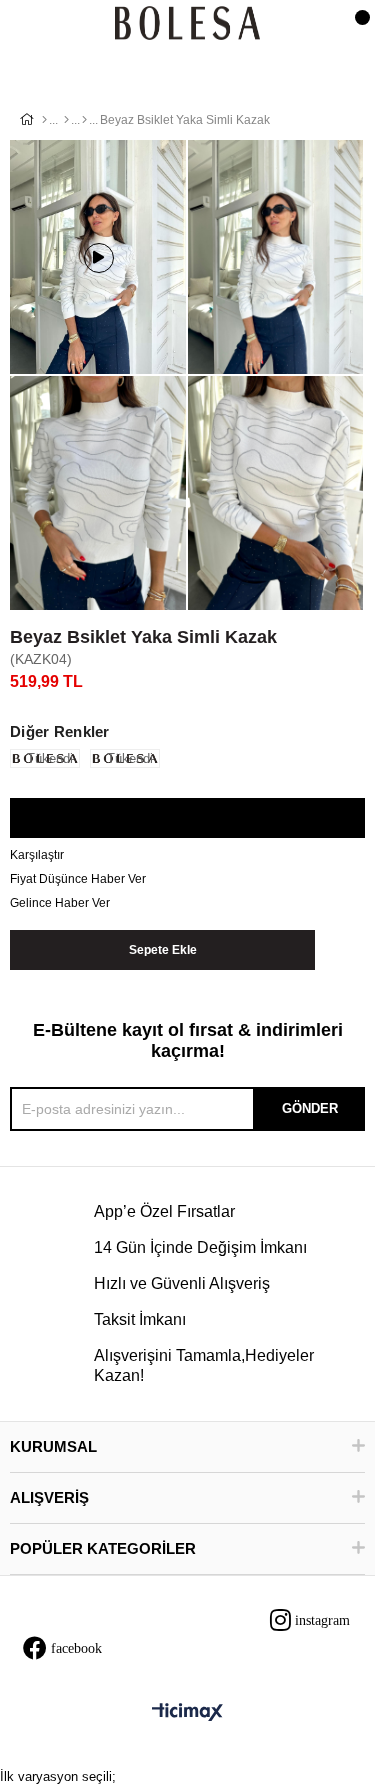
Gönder (310, 1108)
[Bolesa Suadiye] (187, 24)
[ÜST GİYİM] (66, 120)
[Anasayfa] (44, 120)
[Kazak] (84, 120)
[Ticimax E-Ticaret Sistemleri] (187, 1713)
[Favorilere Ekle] (187, 819)
